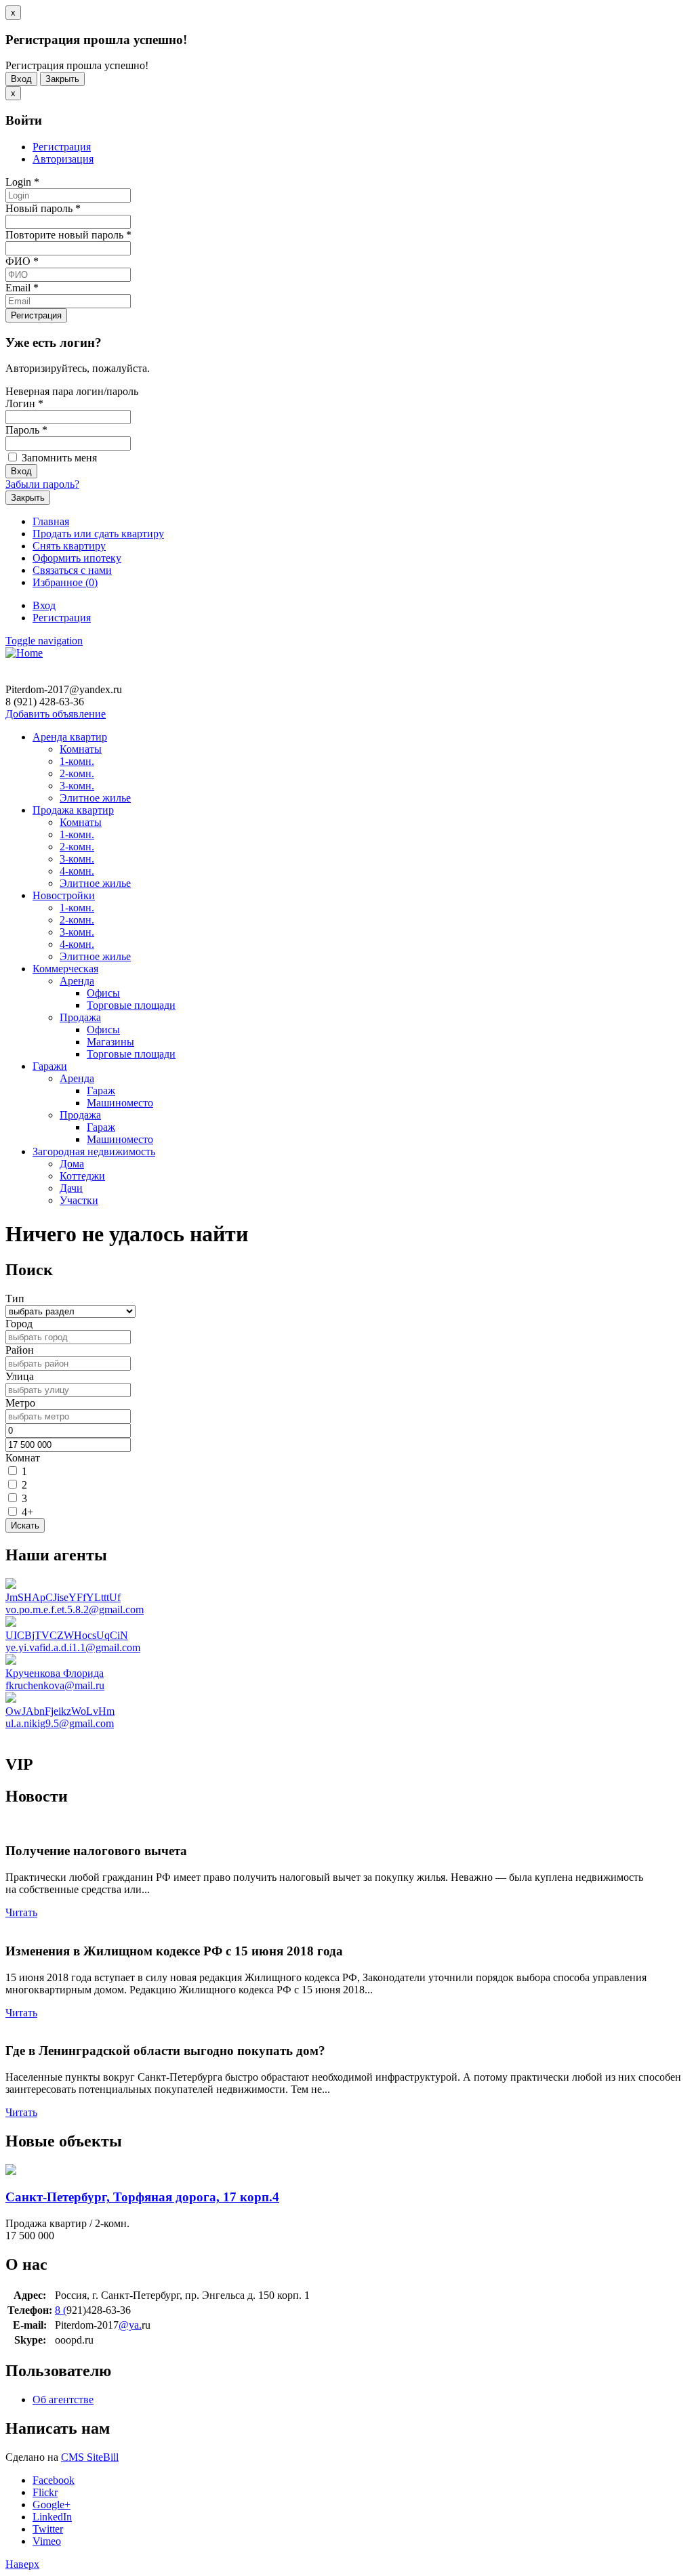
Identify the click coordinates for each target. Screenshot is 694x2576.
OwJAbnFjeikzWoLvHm (60, 1711)
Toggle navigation (44, 641)
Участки (79, 1200)
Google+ (52, 2505)
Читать (21, 1912)
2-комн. (77, 773)
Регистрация (62, 147)
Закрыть (62, 79)
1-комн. (77, 761)
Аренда (77, 981)
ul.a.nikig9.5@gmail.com (60, 1723)
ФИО (22, 261)
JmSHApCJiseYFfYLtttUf (63, 1597)
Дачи (71, 1188)
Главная (51, 521)
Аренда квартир (70, 737)
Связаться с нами (72, 570)
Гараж (101, 1090)
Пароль (26, 430)
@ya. (130, 2325)
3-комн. (77, 786)
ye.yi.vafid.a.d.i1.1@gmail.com (73, 1647)
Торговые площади (131, 1005)
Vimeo (47, 2541)
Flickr (45, 2492)
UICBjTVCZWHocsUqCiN (67, 1635)
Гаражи (50, 1066)
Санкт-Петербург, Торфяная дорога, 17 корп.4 (142, 2197)
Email (22, 288)
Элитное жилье (95, 798)
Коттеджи (82, 1176)
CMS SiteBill (90, 2457)
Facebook (54, 2480)
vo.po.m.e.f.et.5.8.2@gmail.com (75, 1609)
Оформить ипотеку (77, 558)
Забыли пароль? (42, 484)
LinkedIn (52, 2517)
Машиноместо (120, 1103)
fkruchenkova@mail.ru (55, 1685)
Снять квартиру (69, 546)
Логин (24, 403)
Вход (21, 79)
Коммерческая (65, 969)
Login (22, 182)
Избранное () (65, 582)
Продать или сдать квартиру (98, 534)
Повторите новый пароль (68, 235)
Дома (72, 1164)
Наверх (22, 2564)
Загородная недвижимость (94, 1151)
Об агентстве (63, 2400)
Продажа (80, 1017)
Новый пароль (43, 208)
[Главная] (24, 653)
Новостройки (64, 895)
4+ (27, 1512)
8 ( (61, 2310)
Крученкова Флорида (55, 1673)
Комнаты (81, 749)
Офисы (103, 993)
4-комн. (77, 871)
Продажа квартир (73, 810)
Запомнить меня (58, 458)
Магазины (110, 1042)
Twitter (48, 2529)
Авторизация (63, 159)
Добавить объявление (56, 714)
